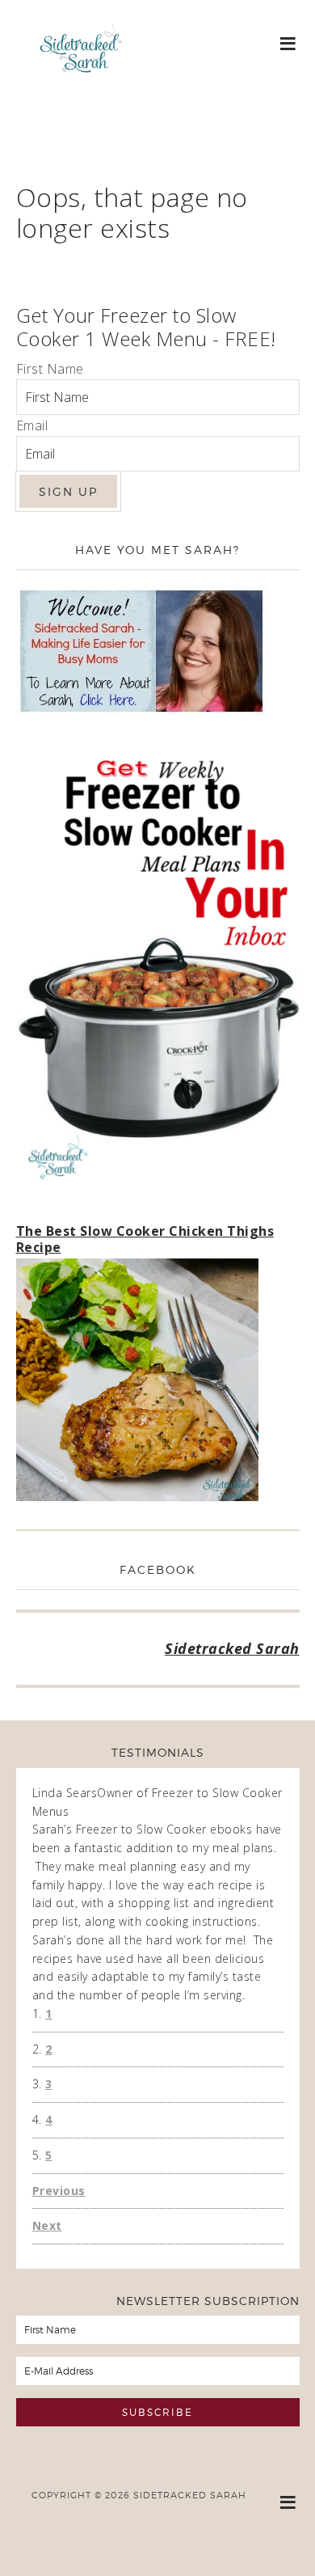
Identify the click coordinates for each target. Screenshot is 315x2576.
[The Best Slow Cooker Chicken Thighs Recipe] (137, 1383)
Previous (59, 2191)
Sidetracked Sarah (81, 95)
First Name (50, 369)
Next (47, 2225)
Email (32, 425)
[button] (289, 42)
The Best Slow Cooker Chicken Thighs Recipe (145, 1239)
